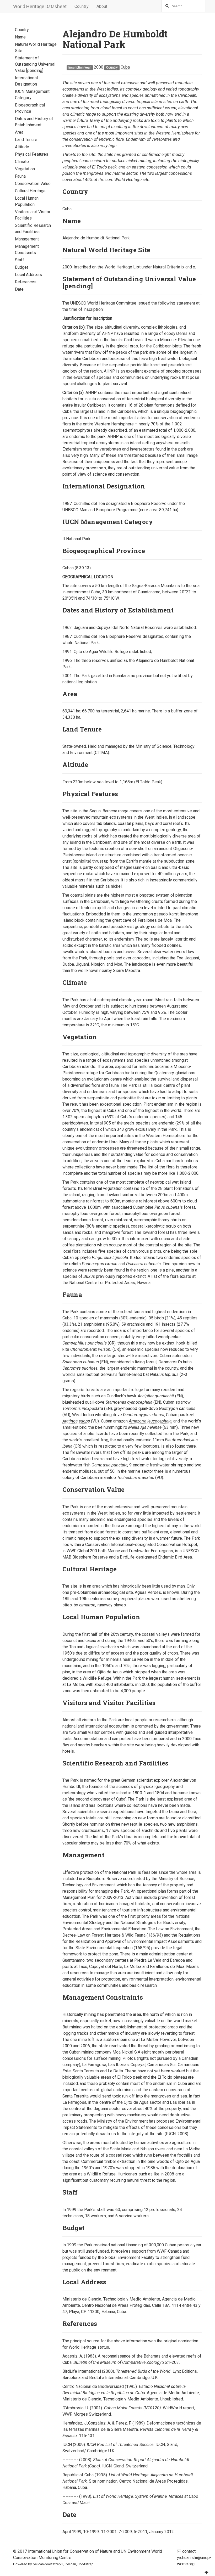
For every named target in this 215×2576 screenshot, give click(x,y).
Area (19, 132)
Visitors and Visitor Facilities (33, 215)
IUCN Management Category (32, 95)
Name (20, 37)
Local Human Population (27, 201)
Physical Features (32, 154)
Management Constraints (27, 249)
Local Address (28, 275)
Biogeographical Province (30, 108)
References (26, 282)
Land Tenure (26, 140)
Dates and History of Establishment (34, 122)
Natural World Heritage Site (36, 47)
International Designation (26, 81)
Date (19, 289)
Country (81, 6)
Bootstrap (86, 2564)
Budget (21, 267)
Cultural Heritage (30, 191)
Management (27, 239)
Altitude (22, 147)
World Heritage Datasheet (40, 6)
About (102, 6)
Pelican (70, 2564)
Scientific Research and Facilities (33, 229)
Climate (22, 162)
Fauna (20, 176)
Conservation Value (33, 184)
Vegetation (25, 169)
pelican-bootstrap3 (48, 2564)
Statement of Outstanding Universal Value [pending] (35, 64)
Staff (20, 260)
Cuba (125, 67)
